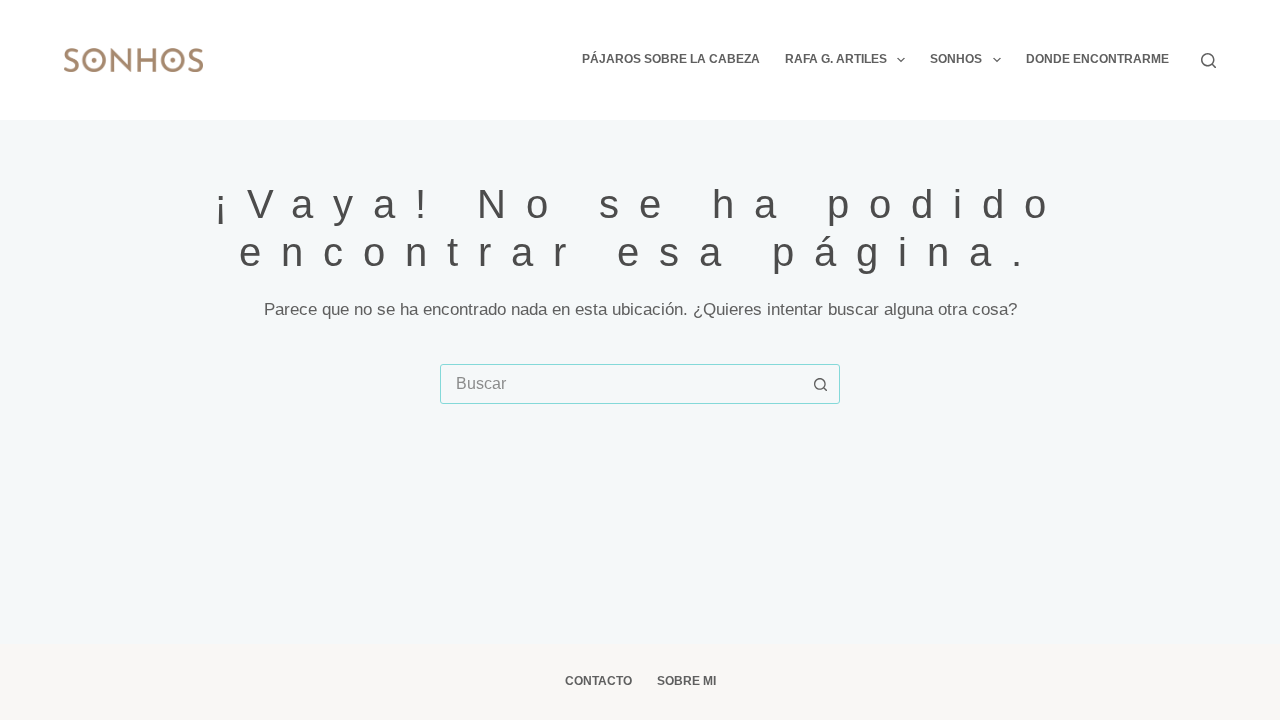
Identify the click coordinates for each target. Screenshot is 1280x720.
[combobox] (621, 384)
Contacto (598, 681)
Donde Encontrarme (1097, 59)
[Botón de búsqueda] (820, 384)
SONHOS (956, 59)
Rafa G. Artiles (836, 59)
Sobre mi (686, 681)
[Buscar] (1208, 60)
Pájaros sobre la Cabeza (671, 59)
